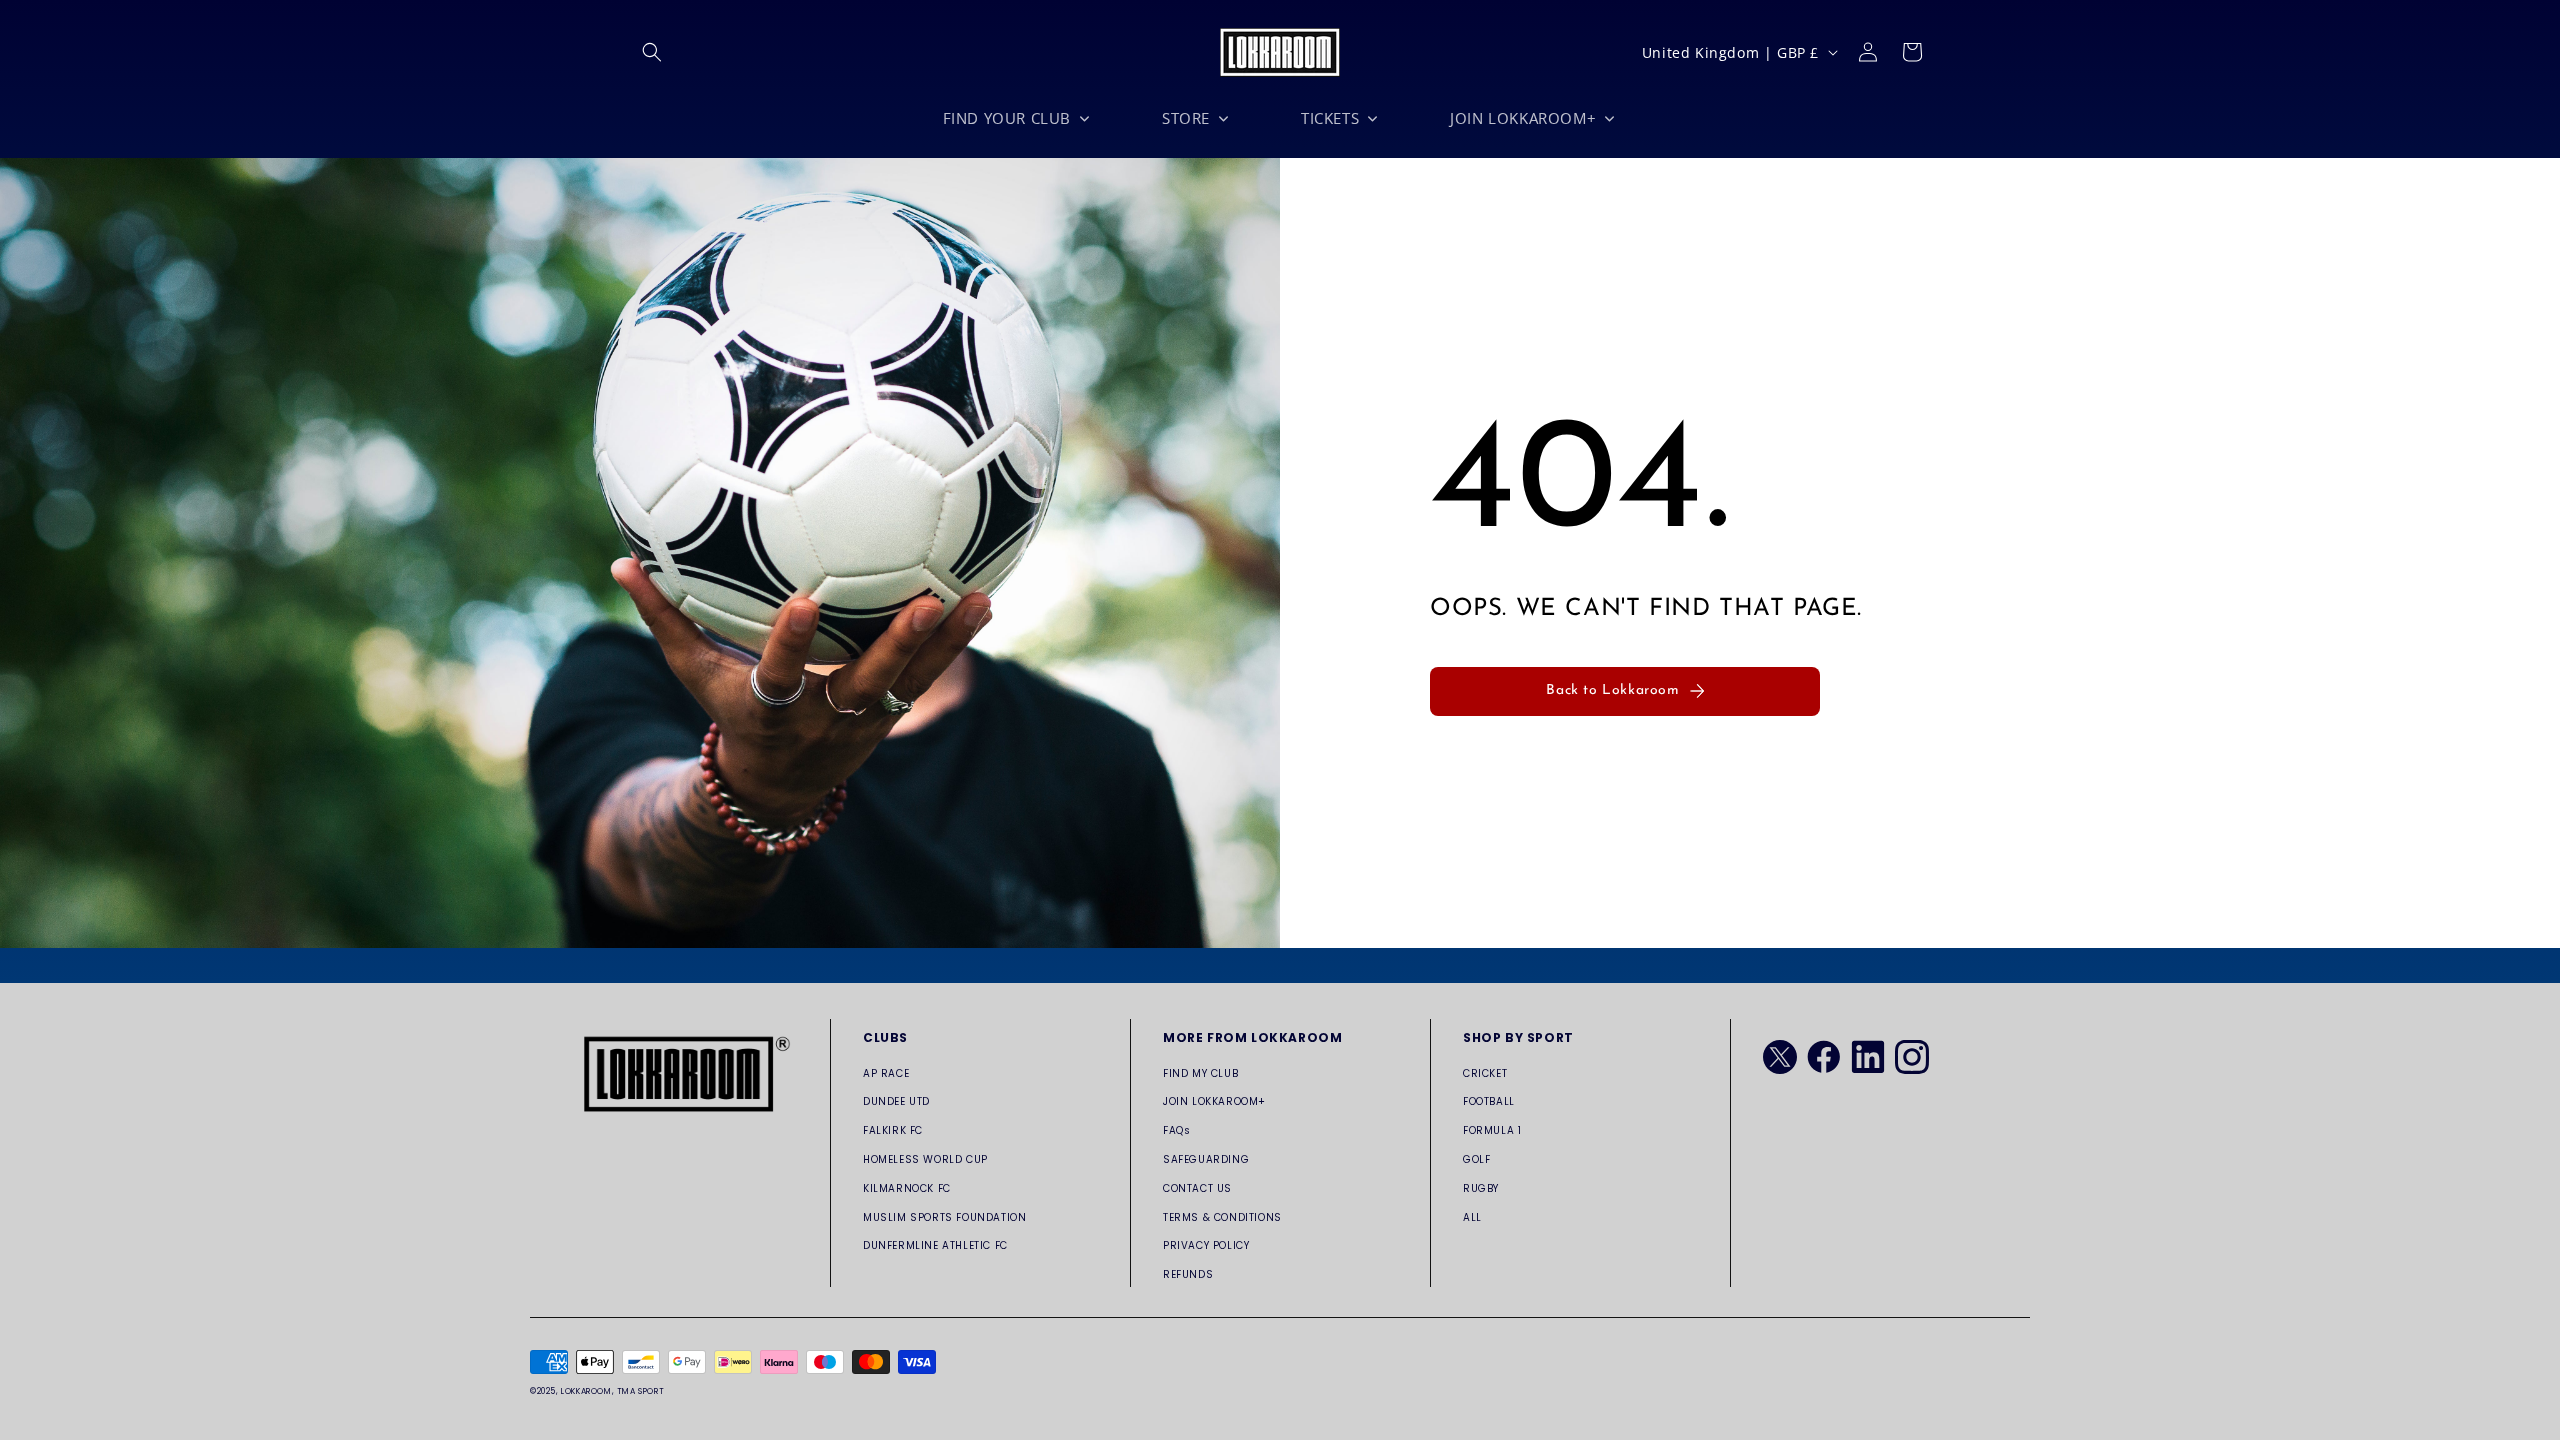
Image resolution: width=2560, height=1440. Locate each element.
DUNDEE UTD (896, 1101)
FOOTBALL (1489, 1101)
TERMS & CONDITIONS (1222, 1217)
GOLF (1476, 1159)
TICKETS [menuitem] (1330, 118)
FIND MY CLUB (1200, 1073)
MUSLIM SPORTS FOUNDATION (944, 1217)
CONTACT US (1197, 1188)
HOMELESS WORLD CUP (925, 1159)
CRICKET (1485, 1073)
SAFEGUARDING (1206, 1159)
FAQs (1176, 1130)
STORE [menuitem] (1186, 118)
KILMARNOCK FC (907, 1188)
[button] (652, 52)
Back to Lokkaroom (1612, 690)
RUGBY (1481, 1188)
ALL (1472, 1217)
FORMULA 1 (1492, 1130)
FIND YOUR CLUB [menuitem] (1007, 118)
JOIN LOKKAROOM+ (1214, 1101)
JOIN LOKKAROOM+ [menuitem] (1523, 118)
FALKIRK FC (893, 1130)
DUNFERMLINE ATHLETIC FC (935, 1245)
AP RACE (886, 1073)
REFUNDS (1188, 1274)
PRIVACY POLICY (1206, 1245)
